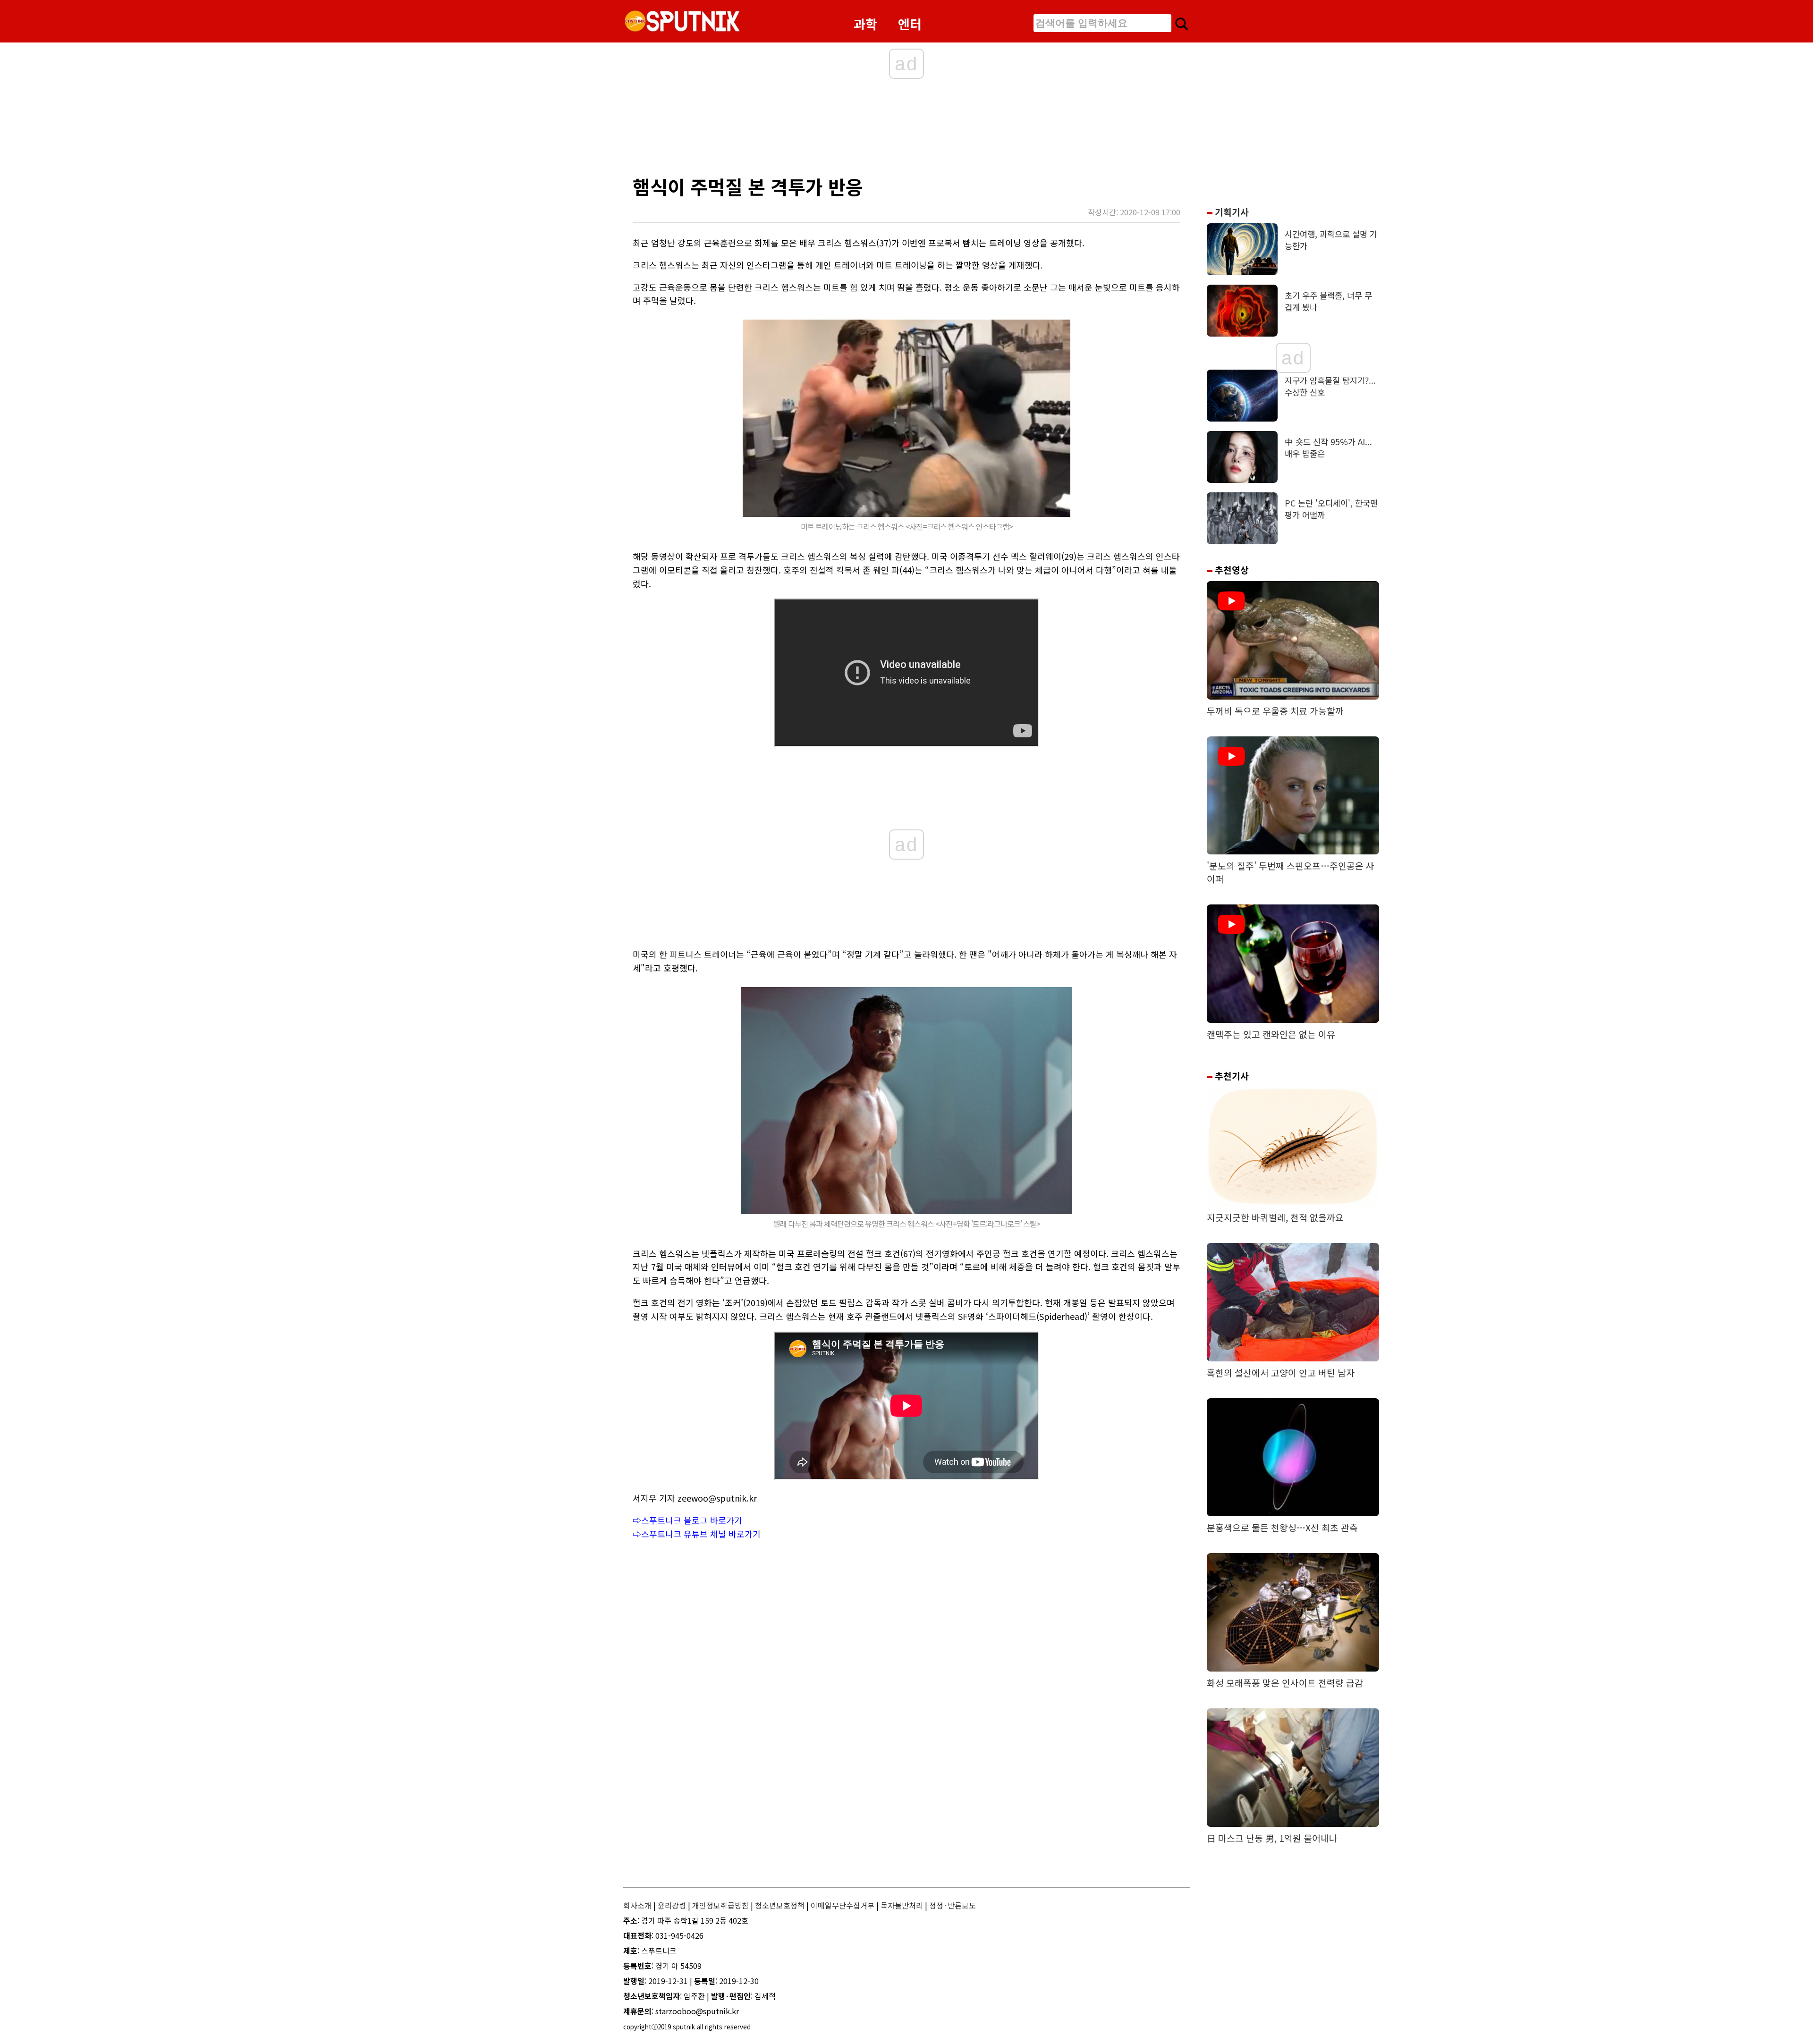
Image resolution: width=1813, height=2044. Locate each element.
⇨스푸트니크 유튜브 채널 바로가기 (697, 1534)
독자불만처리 (902, 1905)
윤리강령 (672, 1905)
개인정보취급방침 (720, 1905)
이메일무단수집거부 (843, 1905)
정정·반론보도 (953, 1905)
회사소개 (637, 1905)
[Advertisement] (817, 130)
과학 (865, 24)
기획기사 (1231, 212)
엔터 (910, 24)
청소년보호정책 (780, 1905)
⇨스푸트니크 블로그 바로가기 (687, 1520)
